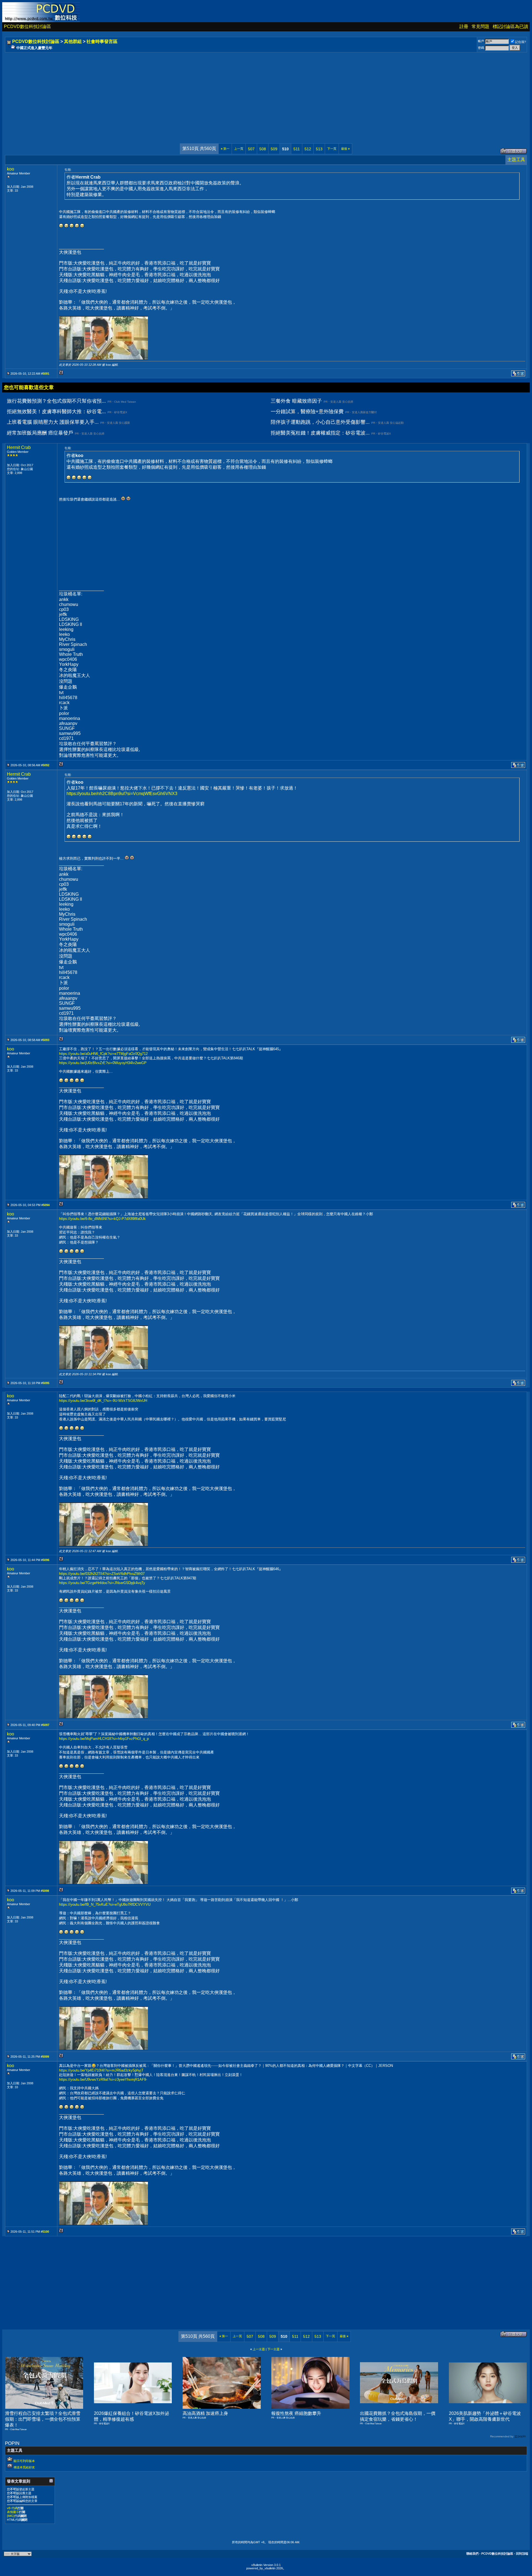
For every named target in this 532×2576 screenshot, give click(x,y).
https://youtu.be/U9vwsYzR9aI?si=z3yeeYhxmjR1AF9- (103, 2079)
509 (274, 149)
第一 (225, 149)
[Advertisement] (172, 92)
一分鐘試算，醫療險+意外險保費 (307, 412)
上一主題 (259, 2349)
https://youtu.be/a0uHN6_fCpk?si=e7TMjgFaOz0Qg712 (103, 1054)
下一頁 (332, 149)
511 (297, 149)
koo (11, 169)
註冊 (464, 26)
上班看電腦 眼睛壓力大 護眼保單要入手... (53, 422)
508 (263, 149)
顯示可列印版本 (24, 2461)
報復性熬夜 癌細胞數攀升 (296, 2413)
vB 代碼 (12, 2508)
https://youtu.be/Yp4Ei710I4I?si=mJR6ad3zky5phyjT (101, 2070)
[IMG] (11, 2516)
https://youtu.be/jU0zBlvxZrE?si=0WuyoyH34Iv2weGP (103, 1063)
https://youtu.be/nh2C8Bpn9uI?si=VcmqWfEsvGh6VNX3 (122, 794)
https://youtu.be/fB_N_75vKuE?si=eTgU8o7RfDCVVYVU (105, 1904)
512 (308, 149)
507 (251, 149)
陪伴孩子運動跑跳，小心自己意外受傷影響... (320, 422)
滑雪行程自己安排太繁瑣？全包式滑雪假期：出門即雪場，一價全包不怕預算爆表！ (43, 2419)
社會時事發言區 (102, 41)
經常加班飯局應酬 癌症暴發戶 (40, 433)
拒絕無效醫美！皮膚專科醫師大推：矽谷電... (56, 412)
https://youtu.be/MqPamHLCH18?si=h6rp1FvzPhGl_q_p (104, 1739)
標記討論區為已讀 (510, 26)
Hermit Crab (19, 447)
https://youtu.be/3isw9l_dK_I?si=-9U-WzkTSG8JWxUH (103, 1401)
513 (319, 149)
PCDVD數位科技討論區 (27, 26)
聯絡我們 (472, 2554)
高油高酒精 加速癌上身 (205, 2413)
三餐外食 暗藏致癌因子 (296, 401)
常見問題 (480, 26)
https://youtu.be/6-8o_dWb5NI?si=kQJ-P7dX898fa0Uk (102, 1219)
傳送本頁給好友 (24, 2467)
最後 (345, 149)
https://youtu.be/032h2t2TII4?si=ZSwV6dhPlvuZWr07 (102, 1574)
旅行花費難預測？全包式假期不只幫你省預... (56, 401)
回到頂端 (522, 2554)
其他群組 (73, 41)
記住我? (521, 42)
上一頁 (239, 149)
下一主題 (273, 2349)
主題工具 (516, 160)
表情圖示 (13, 2512)
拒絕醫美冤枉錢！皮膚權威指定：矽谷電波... (320, 433)
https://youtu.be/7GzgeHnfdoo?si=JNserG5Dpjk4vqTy (102, 1583)
